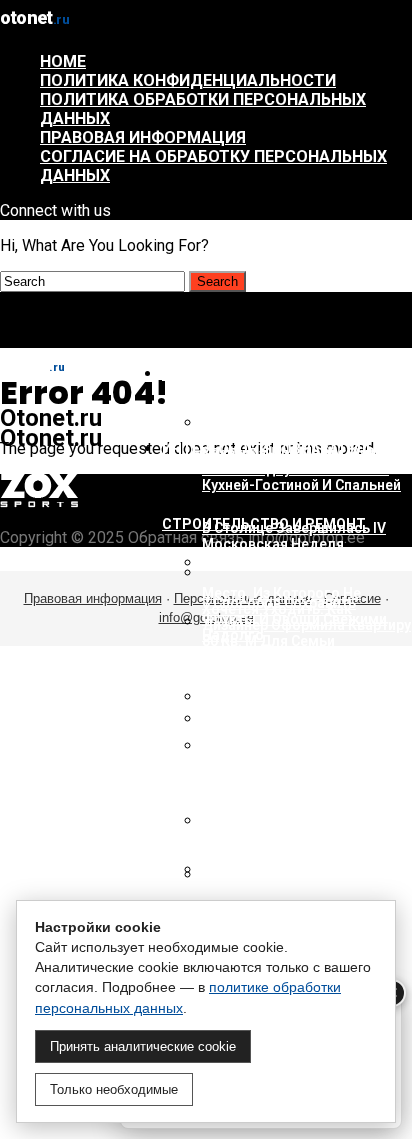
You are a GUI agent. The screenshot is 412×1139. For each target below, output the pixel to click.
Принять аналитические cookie (143, 1046)
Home (63, 61)
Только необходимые (114, 1089)
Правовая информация (143, 137)
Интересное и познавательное (282, 449)
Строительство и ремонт (264, 524)
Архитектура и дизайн (250, 374)
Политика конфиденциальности (188, 80)
